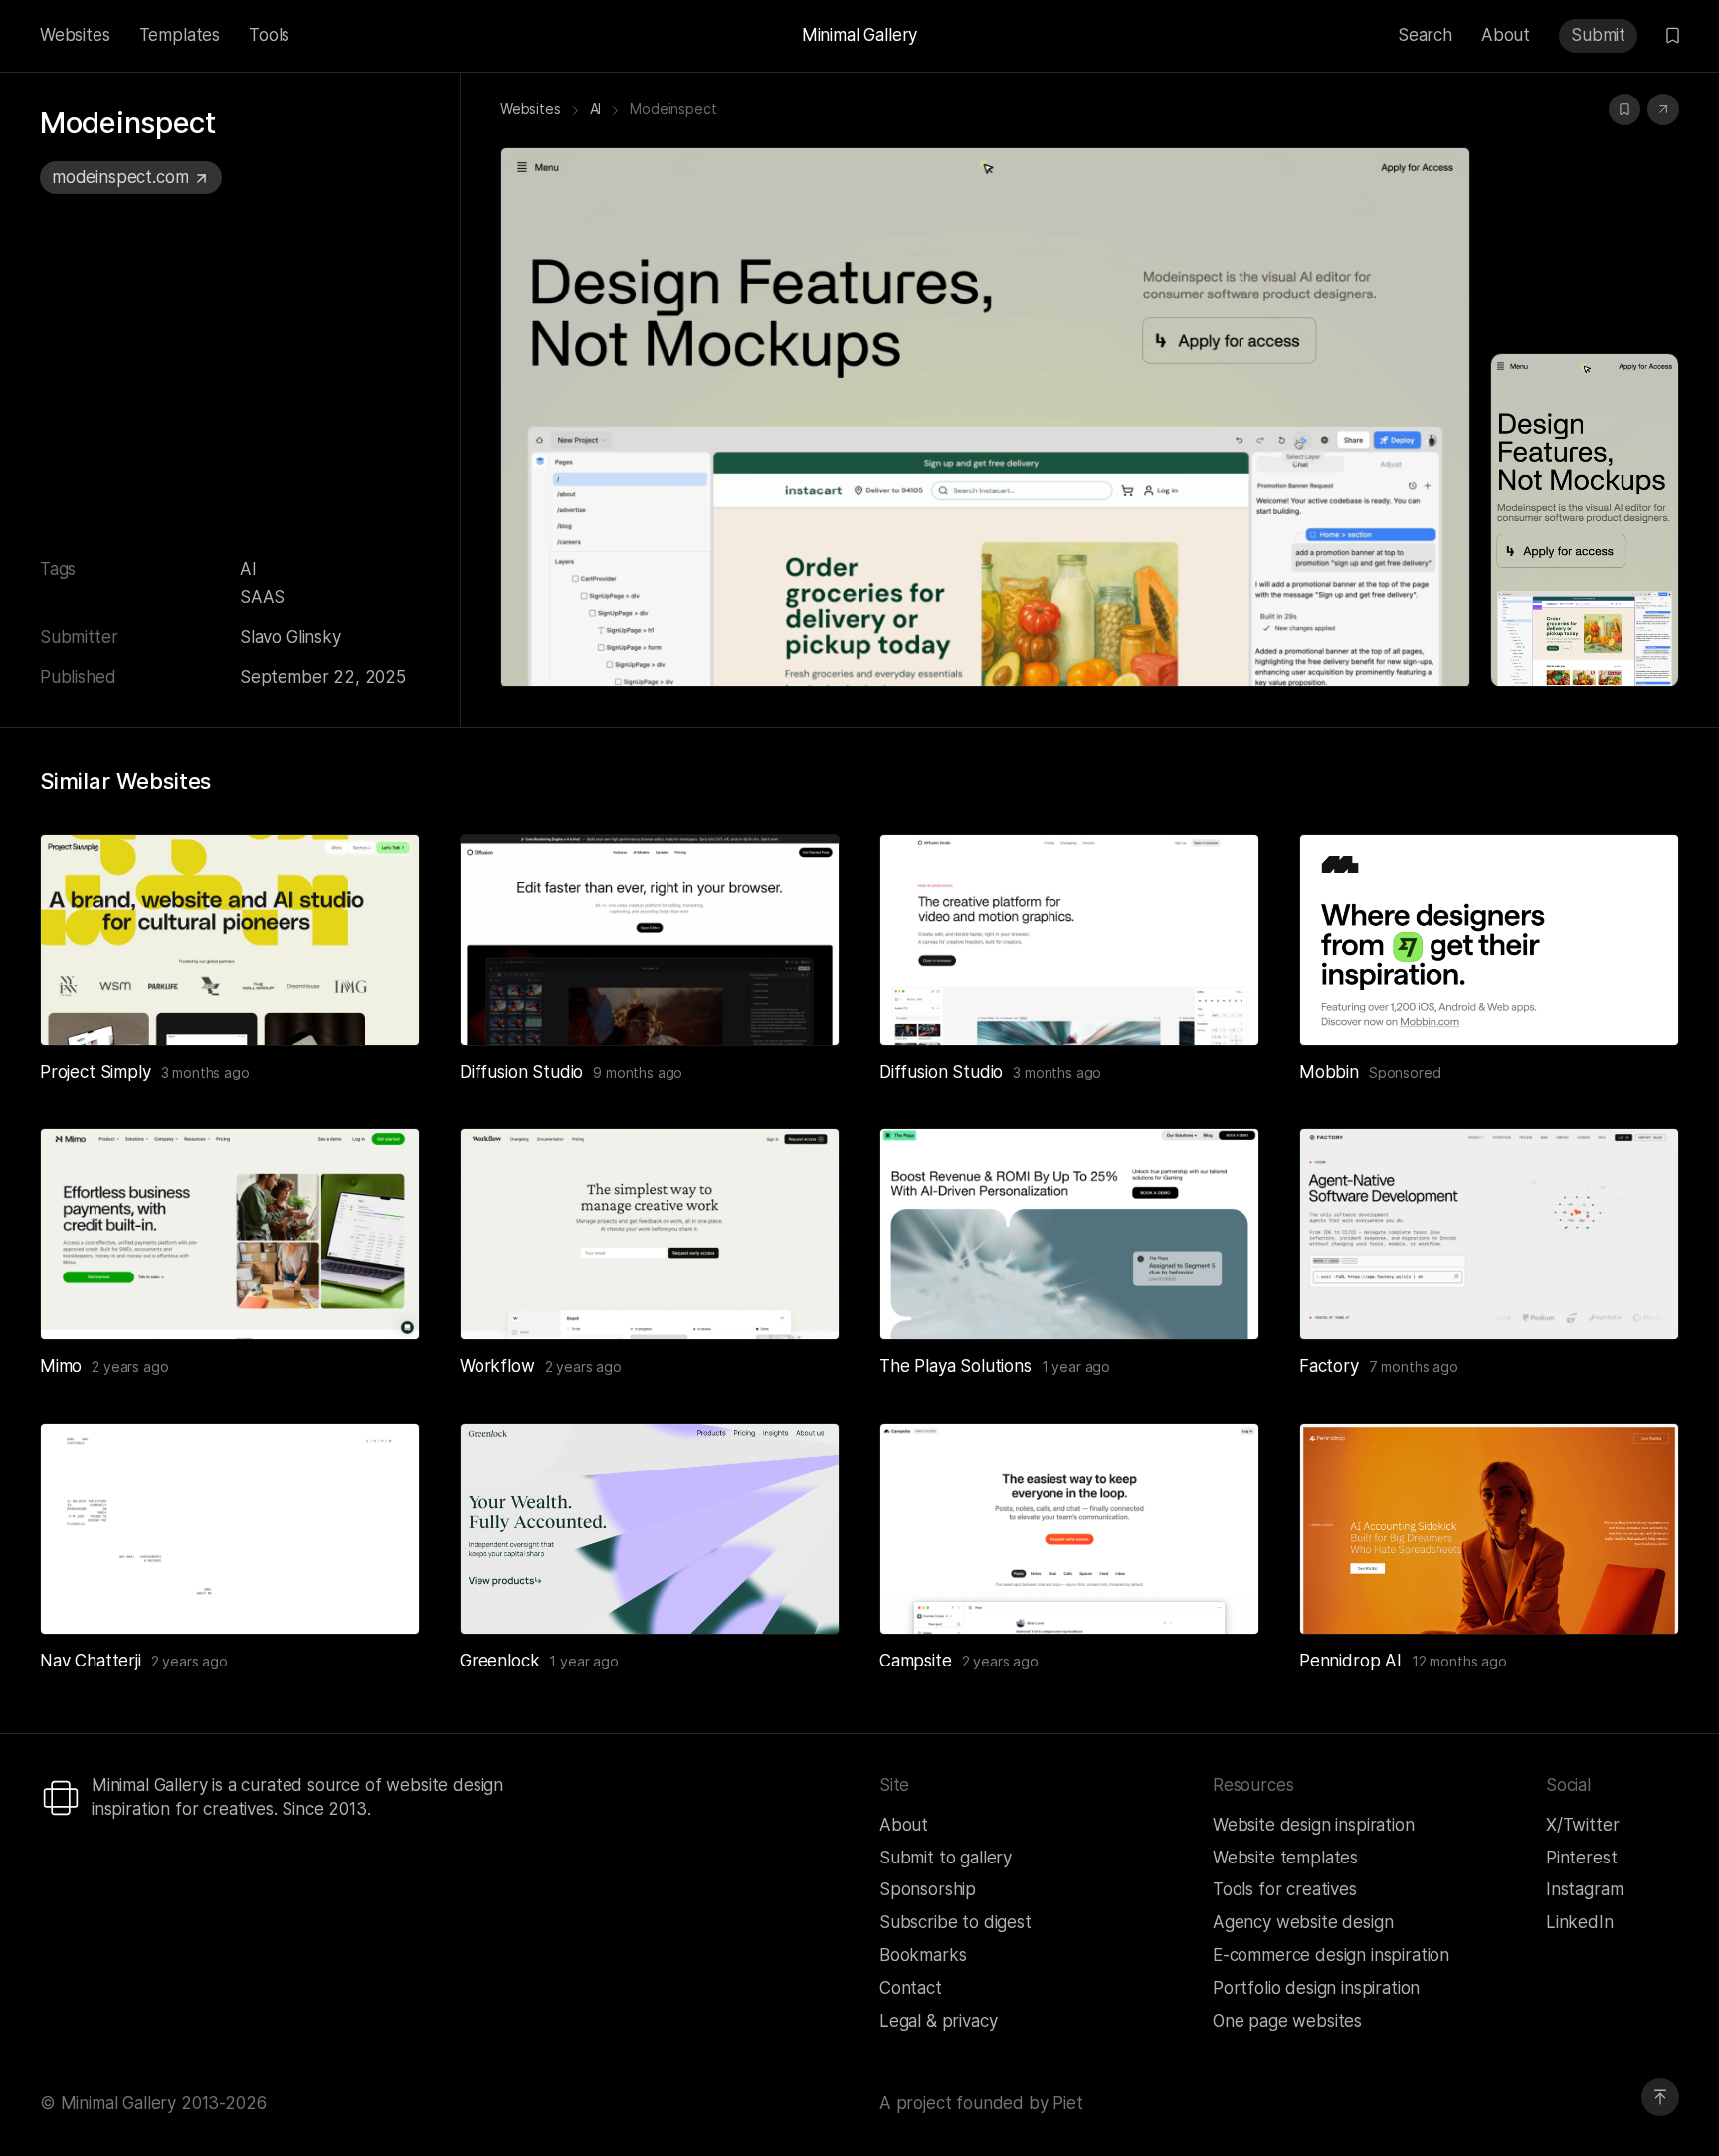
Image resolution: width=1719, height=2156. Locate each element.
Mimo (61, 1366)
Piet (1067, 2103)
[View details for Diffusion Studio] (650, 940)
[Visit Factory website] (1639, 1300)
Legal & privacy (938, 2021)
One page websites (1287, 2021)
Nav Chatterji (91, 1661)
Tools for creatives (1285, 1889)
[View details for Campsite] (1069, 1529)
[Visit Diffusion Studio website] (800, 1006)
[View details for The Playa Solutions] (1069, 1234)
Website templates (1285, 1858)
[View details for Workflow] (650, 1234)
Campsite (916, 1661)
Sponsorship (928, 1889)
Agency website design (1303, 1922)
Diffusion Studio (521, 1072)
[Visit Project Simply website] (380, 1006)
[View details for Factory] (1489, 1234)
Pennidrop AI (1350, 1661)
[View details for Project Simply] (230, 940)
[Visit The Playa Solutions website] (1220, 1300)
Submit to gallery (946, 1858)
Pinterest (1581, 1858)
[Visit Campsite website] (1220, 1595)
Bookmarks (923, 1955)
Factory (1329, 1366)
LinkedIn (1580, 1922)
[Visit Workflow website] (800, 1300)
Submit (1598, 35)
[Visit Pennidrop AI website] (1639, 1595)
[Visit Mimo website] (380, 1300)
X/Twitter (1582, 1825)
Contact (911, 1988)
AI (248, 569)
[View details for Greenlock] (650, 1529)
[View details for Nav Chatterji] (230, 1529)
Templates (180, 35)
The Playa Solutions (955, 1366)
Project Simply (95, 1072)
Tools (269, 35)
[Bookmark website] (1624, 109)
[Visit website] (1663, 109)
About (1506, 35)
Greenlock (499, 1661)
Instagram (1584, 1889)
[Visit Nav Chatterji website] (380, 1595)
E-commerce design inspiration (1331, 1955)
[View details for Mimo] (230, 1234)
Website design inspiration (1314, 1825)
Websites (75, 35)
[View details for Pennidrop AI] (1489, 1529)
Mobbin (1329, 1072)
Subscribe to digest (955, 1922)
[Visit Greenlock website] (800, 1595)
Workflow (497, 1366)
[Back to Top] (1660, 2097)
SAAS (262, 597)
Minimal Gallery (859, 35)
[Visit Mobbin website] (1489, 940)
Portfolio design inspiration (1316, 1988)
